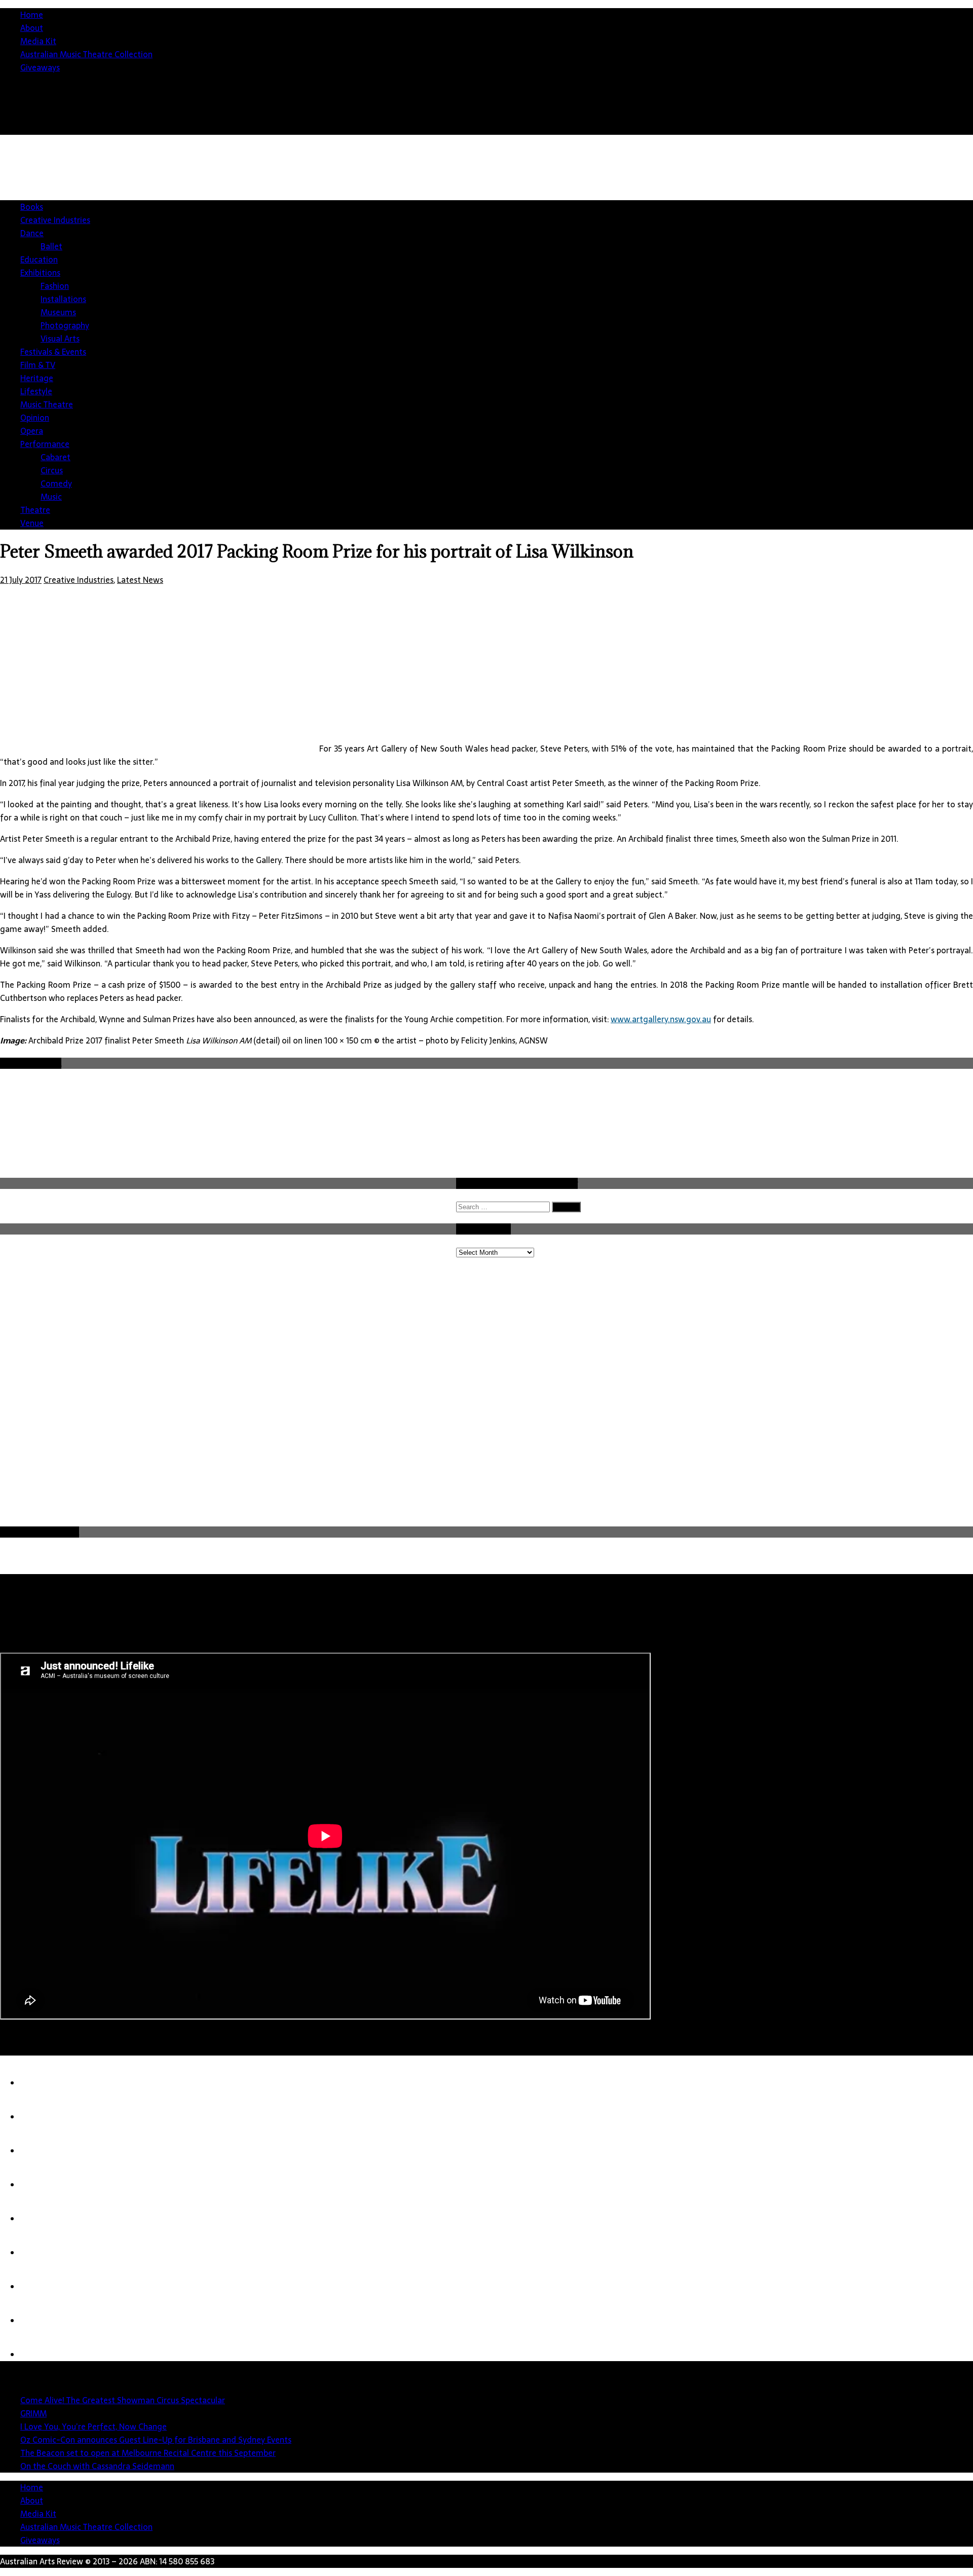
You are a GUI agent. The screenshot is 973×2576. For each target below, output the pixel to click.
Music (51, 497)
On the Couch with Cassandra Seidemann (97, 2466)
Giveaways (40, 67)
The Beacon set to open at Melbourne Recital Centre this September (148, 2453)
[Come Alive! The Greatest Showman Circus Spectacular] (41, 2083)
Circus (52, 470)
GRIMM (33, 2413)
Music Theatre (47, 404)
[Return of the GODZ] (41, 2287)
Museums (58, 312)
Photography (65, 325)
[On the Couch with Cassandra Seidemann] (41, 2253)
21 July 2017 (21, 580)
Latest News (140, 580)
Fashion (55, 286)
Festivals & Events (53, 352)
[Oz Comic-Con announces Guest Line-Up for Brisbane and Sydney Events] (41, 2185)
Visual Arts (60, 339)
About (32, 28)
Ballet (51, 246)
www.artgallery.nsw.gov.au (661, 1019)
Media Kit (38, 41)
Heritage (37, 378)
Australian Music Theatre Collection (86, 54)
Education (39, 259)
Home (32, 15)
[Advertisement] (789, 215)
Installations (63, 299)
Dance (32, 233)
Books (32, 207)
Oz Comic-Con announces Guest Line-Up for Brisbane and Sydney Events (156, 2440)
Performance (45, 444)
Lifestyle (36, 391)
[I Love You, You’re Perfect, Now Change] (41, 2151)
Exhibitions (40, 273)
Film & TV (38, 365)
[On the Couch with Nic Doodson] (41, 2355)
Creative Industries (55, 220)
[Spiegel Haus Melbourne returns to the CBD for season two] (41, 2321)
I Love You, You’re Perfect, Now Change (93, 2426)
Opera (32, 431)
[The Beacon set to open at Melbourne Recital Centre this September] (41, 2219)
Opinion (35, 418)
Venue (32, 523)
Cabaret (55, 457)
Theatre (35, 510)
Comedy (56, 483)
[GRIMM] (41, 2117)
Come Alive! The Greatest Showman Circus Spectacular (123, 2400)
